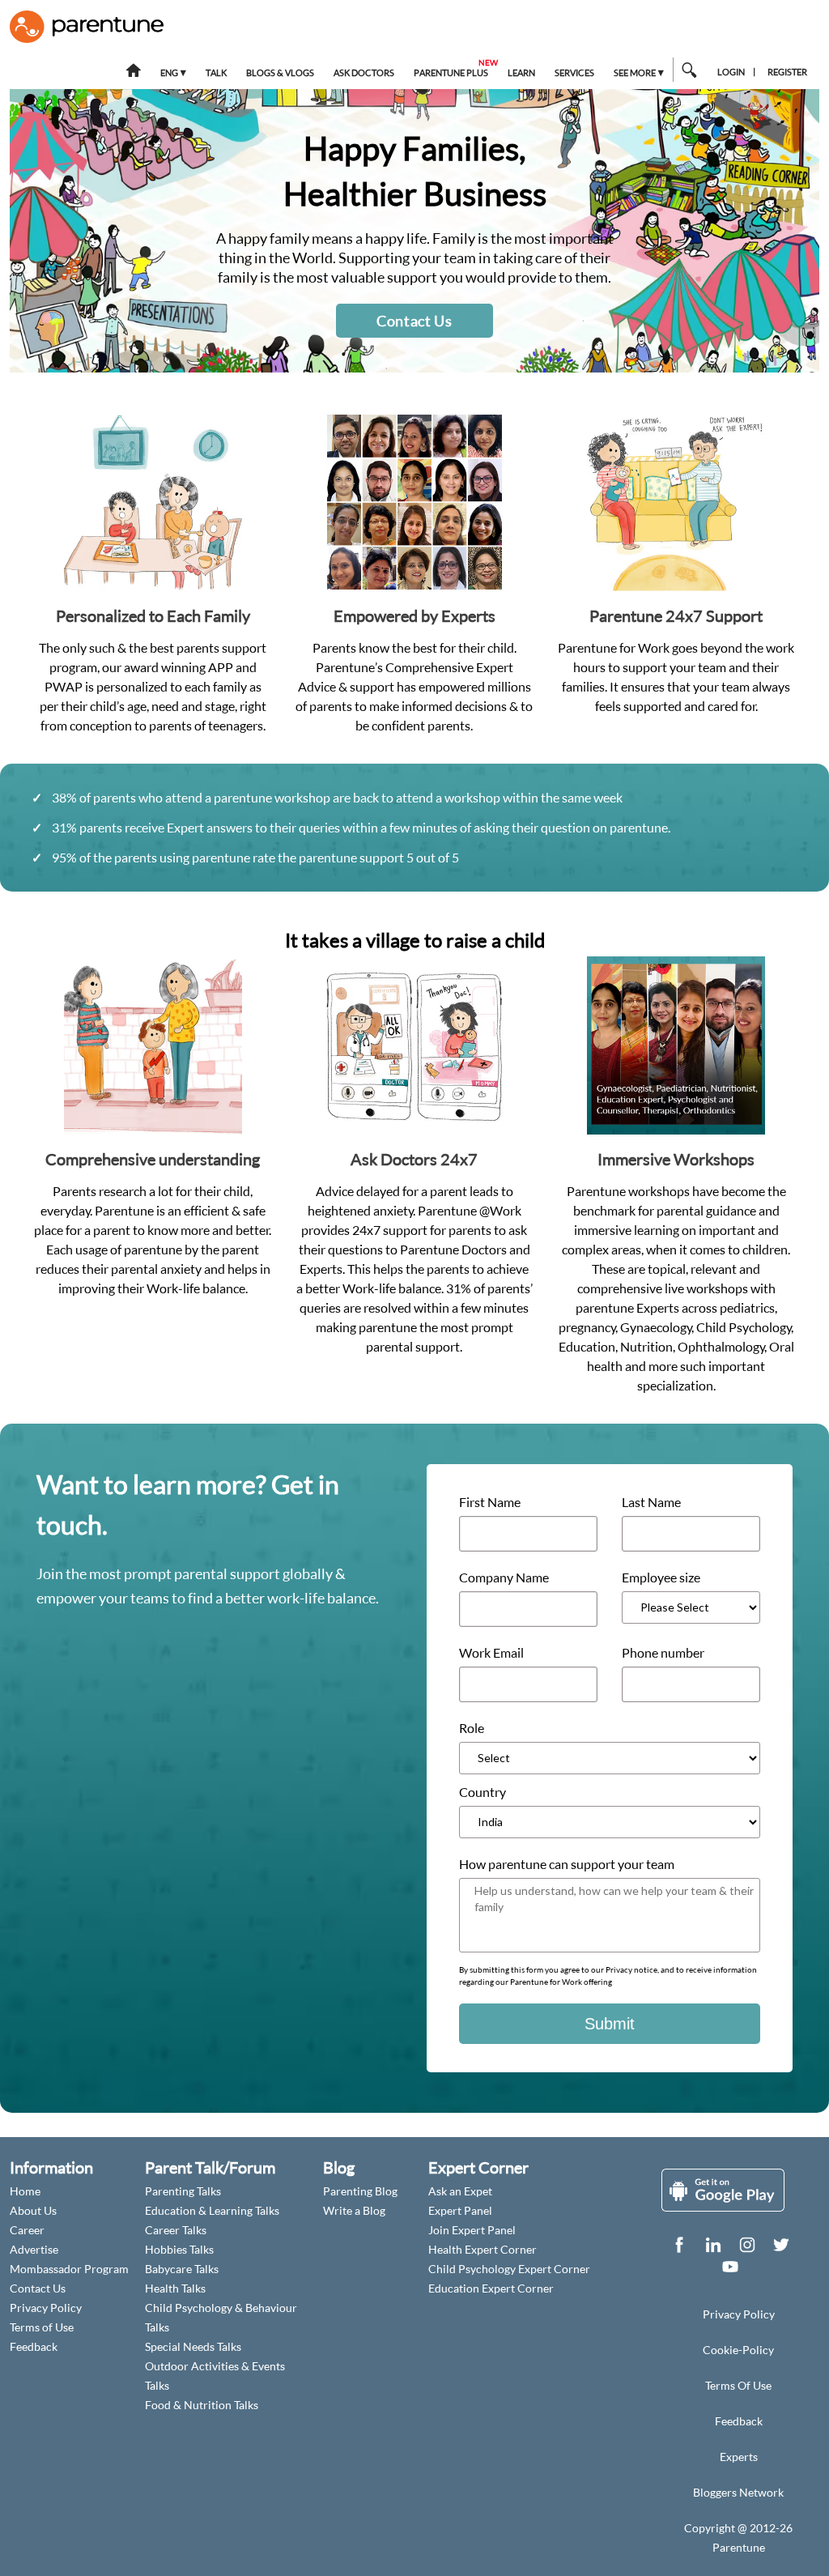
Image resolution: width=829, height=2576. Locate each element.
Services (574, 73)
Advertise (34, 2249)
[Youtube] (730, 2270)
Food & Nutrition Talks (202, 2405)
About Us (33, 2210)
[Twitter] (781, 2248)
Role (472, 1728)
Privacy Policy (46, 2308)
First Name (490, 1502)
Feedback (34, 2346)
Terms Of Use (738, 2385)
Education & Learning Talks (212, 2210)
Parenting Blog (360, 2191)
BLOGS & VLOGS (280, 73)
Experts (739, 2457)
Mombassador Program (69, 2269)
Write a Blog (354, 2210)
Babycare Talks (182, 2269)
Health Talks (175, 2288)
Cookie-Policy (738, 2350)
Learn (521, 73)
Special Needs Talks (193, 2346)
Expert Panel (460, 2210)
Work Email (491, 1653)
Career (27, 2230)
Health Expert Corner (483, 2249)
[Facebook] (679, 2248)
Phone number (663, 1653)
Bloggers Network (738, 2492)
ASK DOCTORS (364, 73)
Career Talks (176, 2230)
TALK (216, 73)
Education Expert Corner (491, 2288)
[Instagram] (747, 2248)
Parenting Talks (183, 2191)
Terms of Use (42, 2327)
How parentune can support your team (567, 1864)
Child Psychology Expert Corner (509, 2269)
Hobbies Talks (179, 2249)
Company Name (504, 1578)
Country (483, 1792)
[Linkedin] (713, 2248)
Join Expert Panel (472, 2230)
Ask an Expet (460, 2191)
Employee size (661, 1578)
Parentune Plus (452, 68)
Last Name (651, 1502)
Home (25, 2191)
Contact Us (414, 321)
